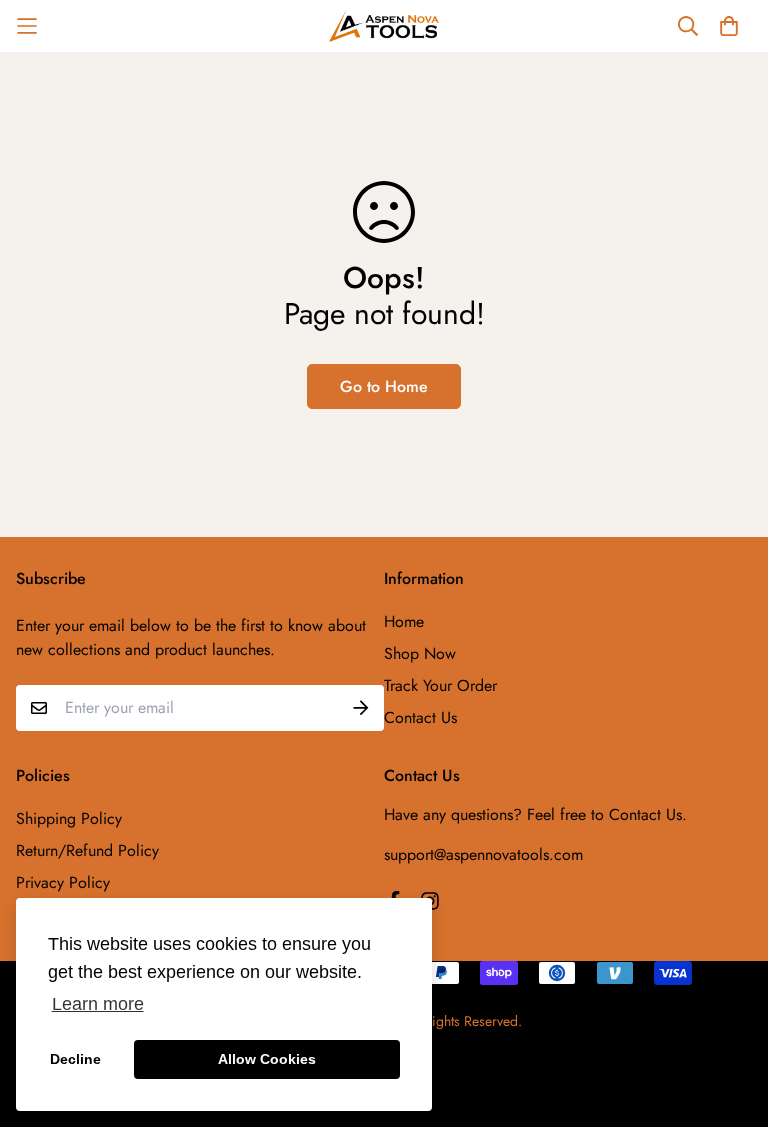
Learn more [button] (98, 1004)
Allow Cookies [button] (267, 1059)
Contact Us (420, 717)
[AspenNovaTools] (384, 26)
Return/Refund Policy (87, 850)
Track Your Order (440, 685)
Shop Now (420, 653)
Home (404, 621)
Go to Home (384, 386)
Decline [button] (75, 1059)
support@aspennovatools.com (483, 854)
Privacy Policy (63, 882)
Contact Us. (648, 814)
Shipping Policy (69, 818)
